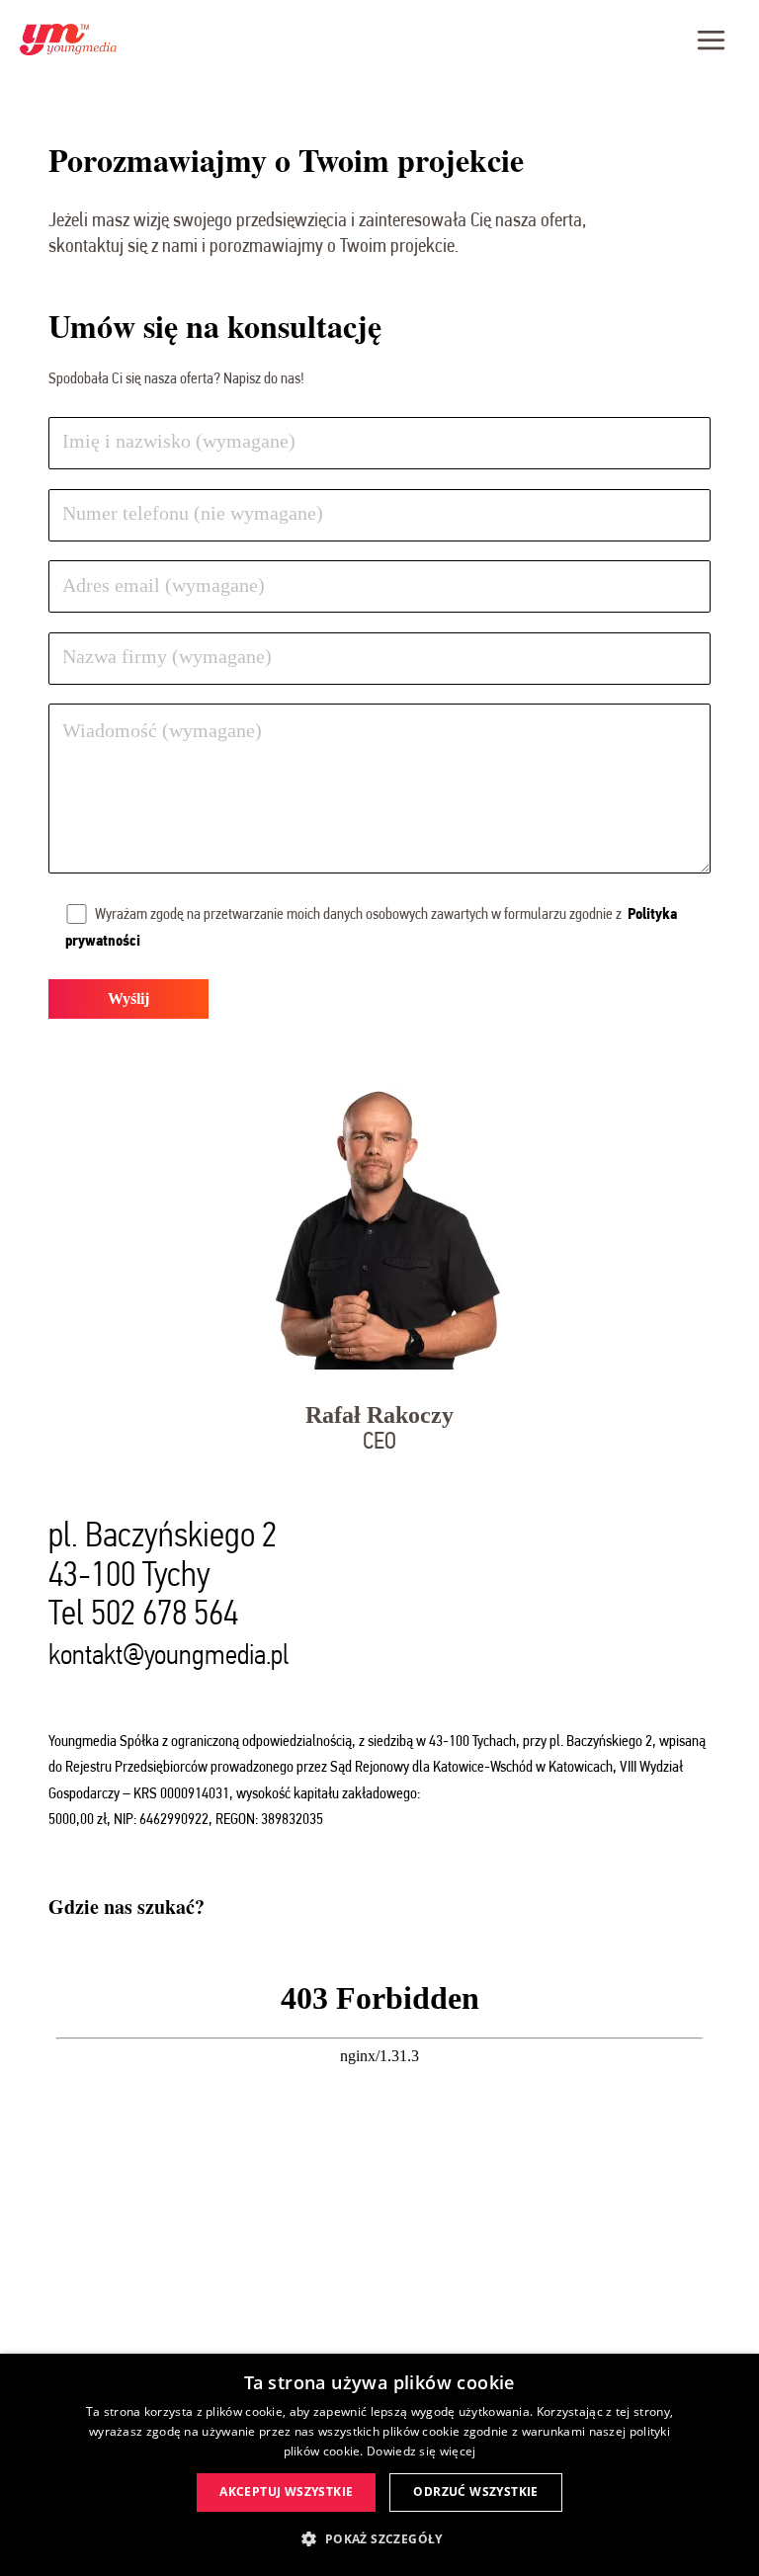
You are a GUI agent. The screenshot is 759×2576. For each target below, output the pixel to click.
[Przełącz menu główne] (711, 40)
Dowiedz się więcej (421, 2451)
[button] (379, 2539)
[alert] (379, 2465)
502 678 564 (165, 1612)
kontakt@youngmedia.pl (169, 1655)
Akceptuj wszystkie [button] (286, 2492)
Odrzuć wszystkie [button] (475, 2492)
